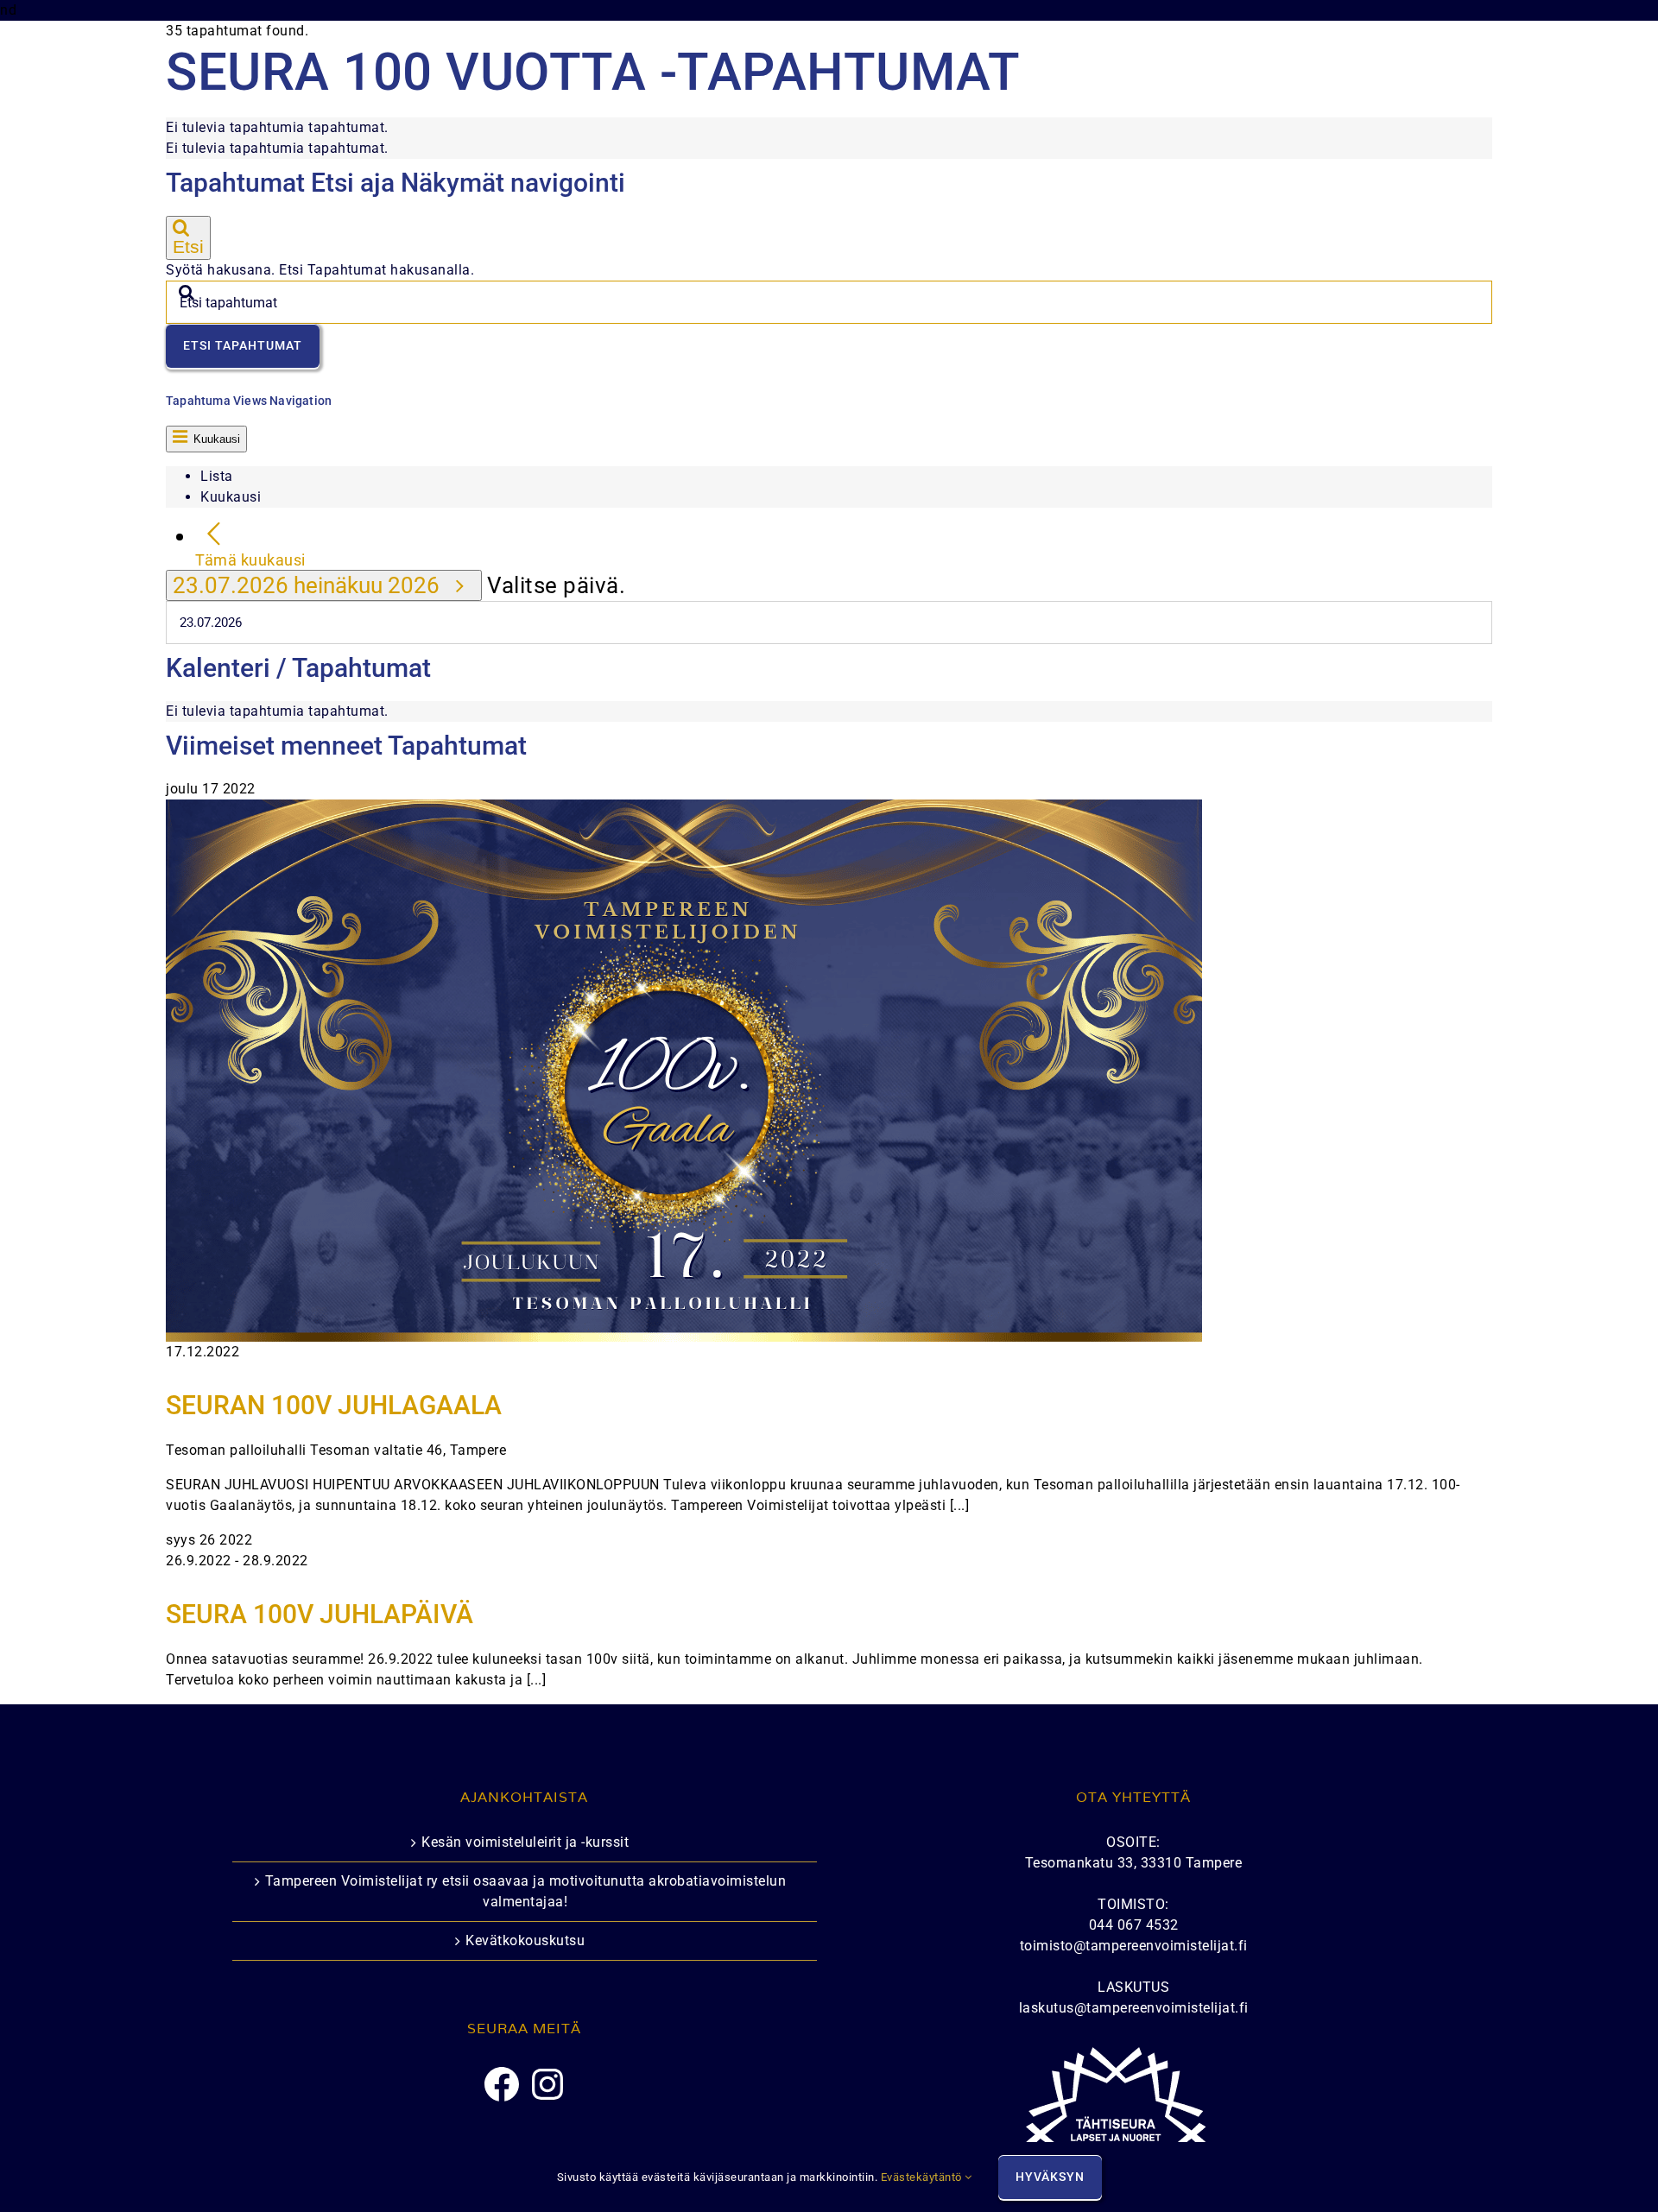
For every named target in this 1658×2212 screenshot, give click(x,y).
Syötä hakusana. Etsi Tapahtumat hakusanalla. (320, 270)
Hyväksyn (1050, 2177)
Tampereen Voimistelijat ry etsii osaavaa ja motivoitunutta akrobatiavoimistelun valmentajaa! (526, 1891)
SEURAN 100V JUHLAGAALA (334, 1405)
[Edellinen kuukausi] (214, 535)
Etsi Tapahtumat (243, 345)
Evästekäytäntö (923, 2177)
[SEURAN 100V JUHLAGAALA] (684, 809)
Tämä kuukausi (250, 561)
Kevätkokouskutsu (525, 1940)
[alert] (829, 128)
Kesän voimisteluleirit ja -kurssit (525, 1842)
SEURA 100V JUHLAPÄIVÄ (320, 1614)
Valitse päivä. (556, 585)
